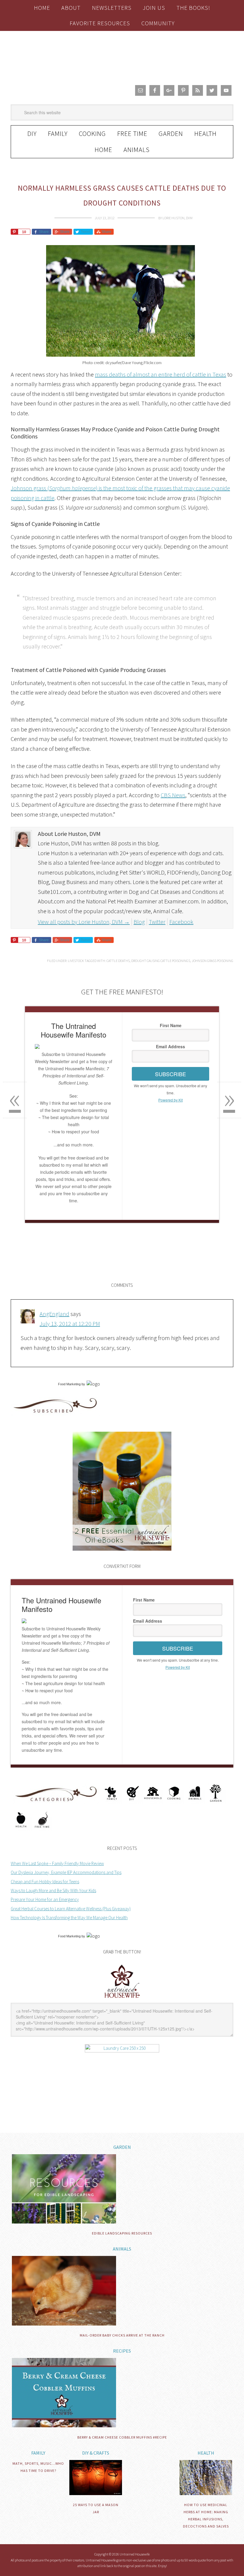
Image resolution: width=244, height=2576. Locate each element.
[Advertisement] (80, 1271)
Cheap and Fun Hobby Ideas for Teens (45, 1882)
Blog (139, 922)
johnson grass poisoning (212, 961)
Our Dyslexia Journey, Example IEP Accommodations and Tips (66, 1872)
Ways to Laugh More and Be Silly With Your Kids (53, 1891)
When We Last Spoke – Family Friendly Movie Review (57, 1863)
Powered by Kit (171, 1100)
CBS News (173, 795)
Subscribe (171, 1074)
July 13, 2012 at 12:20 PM (70, 1324)
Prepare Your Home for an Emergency (45, 1899)
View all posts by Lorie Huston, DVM (84, 922)
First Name (171, 1025)
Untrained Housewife (122, 56)
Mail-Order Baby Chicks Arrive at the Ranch (122, 2335)
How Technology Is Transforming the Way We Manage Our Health (69, 1918)
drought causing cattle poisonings (161, 961)
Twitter (157, 922)
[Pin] (14, 232)
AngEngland (54, 1314)
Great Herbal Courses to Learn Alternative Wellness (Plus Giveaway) (71, 1909)
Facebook (181, 922)
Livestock (76, 961)
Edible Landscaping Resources (122, 2233)
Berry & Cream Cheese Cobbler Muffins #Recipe (122, 2437)
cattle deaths (118, 961)
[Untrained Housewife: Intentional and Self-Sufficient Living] (122, 1999)
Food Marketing (69, 1384)
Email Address (171, 1046)
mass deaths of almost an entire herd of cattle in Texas (161, 374)
